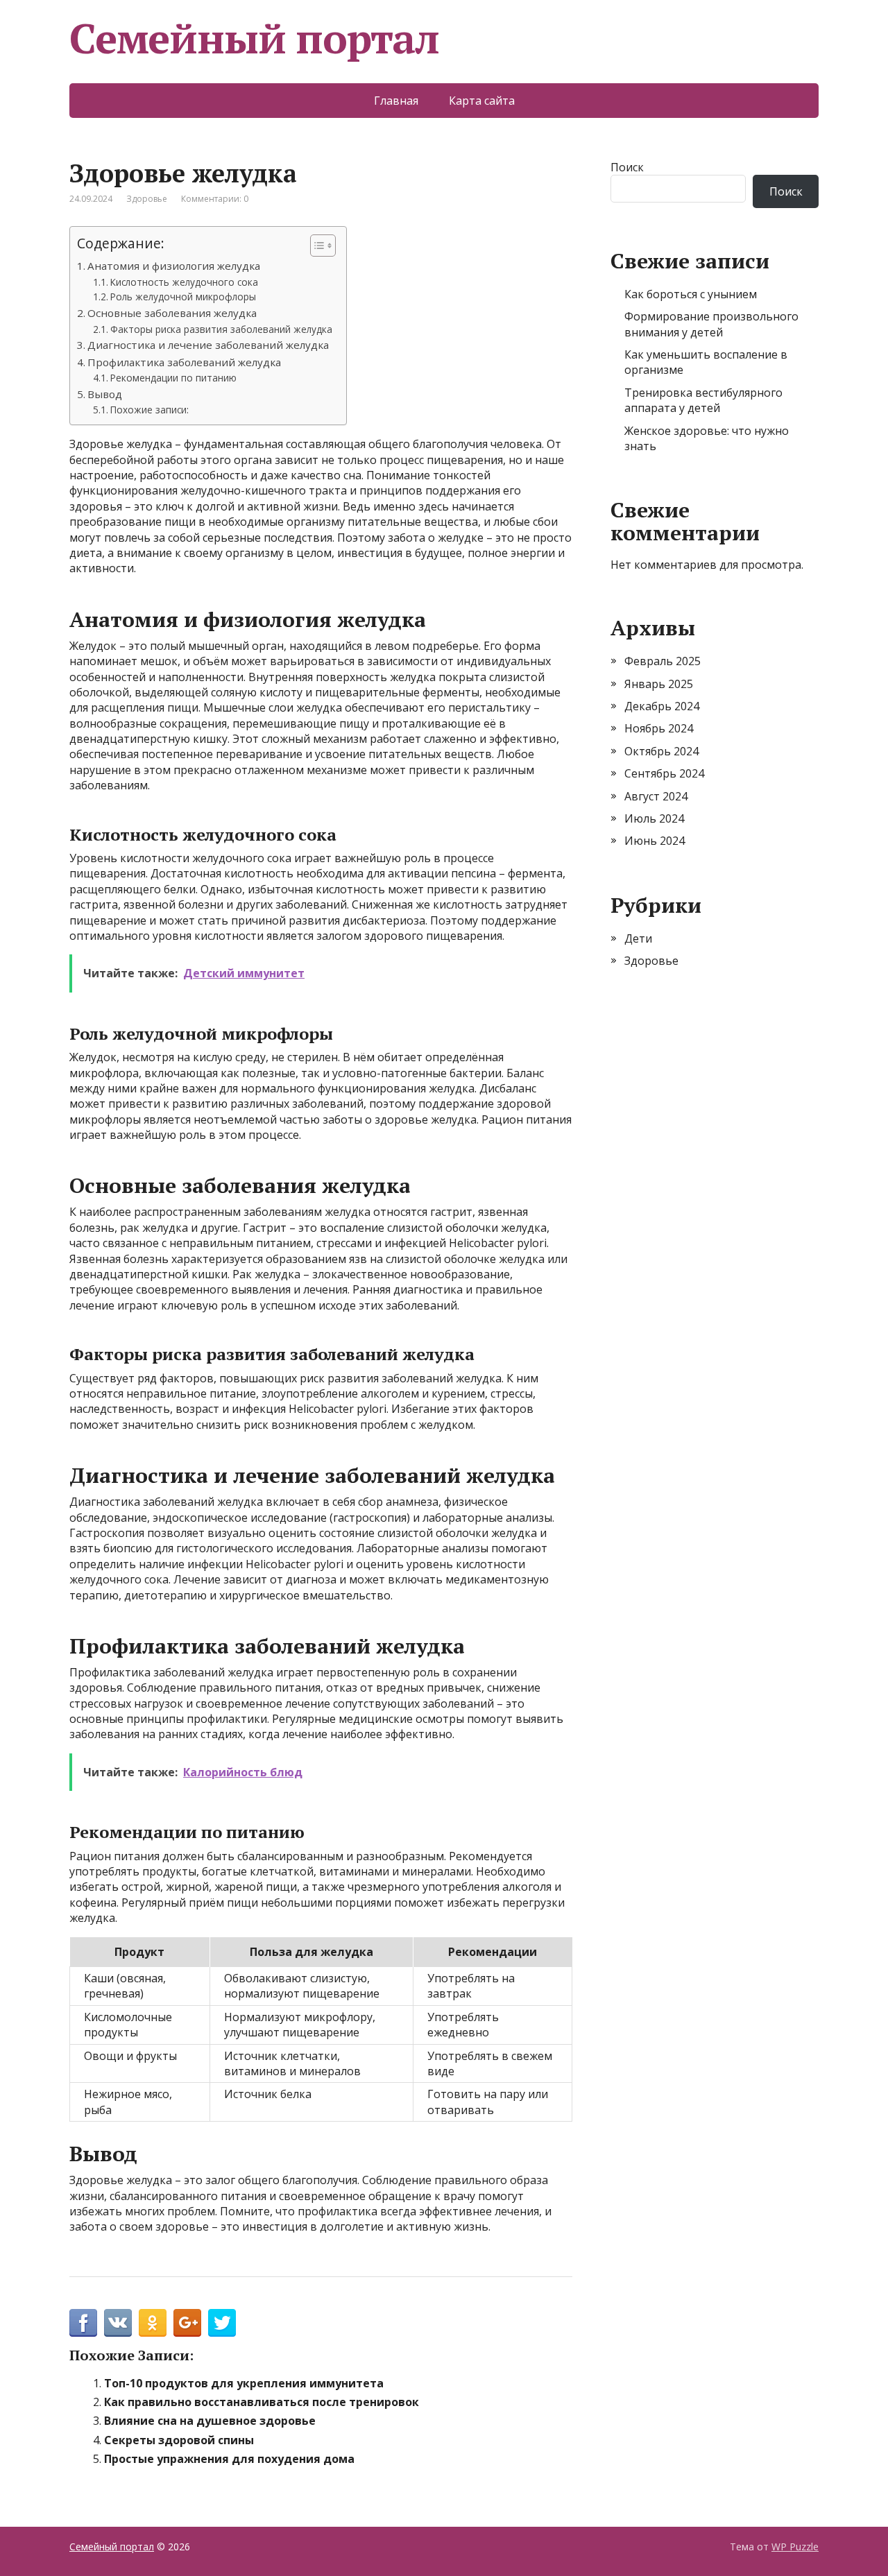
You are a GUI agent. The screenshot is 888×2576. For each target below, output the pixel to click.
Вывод (105, 394)
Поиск (627, 167)
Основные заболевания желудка (172, 313)
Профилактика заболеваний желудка (184, 362)
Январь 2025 (659, 684)
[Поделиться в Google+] (187, 2323)
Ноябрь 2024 (659, 728)
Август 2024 (656, 796)
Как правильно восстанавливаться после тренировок (262, 2402)
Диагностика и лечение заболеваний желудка (208, 345)
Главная (396, 101)
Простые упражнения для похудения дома (229, 2459)
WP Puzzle (795, 2547)
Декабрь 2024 (662, 706)
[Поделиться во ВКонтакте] (118, 2323)
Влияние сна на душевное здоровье (210, 2421)
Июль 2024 (654, 818)
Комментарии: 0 (215, 199)
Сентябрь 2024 (664, 773)
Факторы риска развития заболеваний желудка (221, 329)
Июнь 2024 (655, 841)
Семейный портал (254, 38)
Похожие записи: (150, 410)
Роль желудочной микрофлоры (183, 297)
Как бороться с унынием (691, 294)
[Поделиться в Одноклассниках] (153, 2323)
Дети (638, 938)
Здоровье (147, 199)
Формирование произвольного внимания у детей (711, 324)
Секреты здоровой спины (179, 2440)
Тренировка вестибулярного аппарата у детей (703, 400)
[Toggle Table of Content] (316, 246)
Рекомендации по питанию (173, 378)
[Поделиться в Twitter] (222, 2323)
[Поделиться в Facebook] (83, 2323)
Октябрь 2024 (661, 751)
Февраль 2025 (663, 661)
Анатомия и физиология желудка (174, 266)
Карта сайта (482, 101)
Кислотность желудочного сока (184, 282)
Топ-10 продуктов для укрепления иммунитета (244, 2383)
